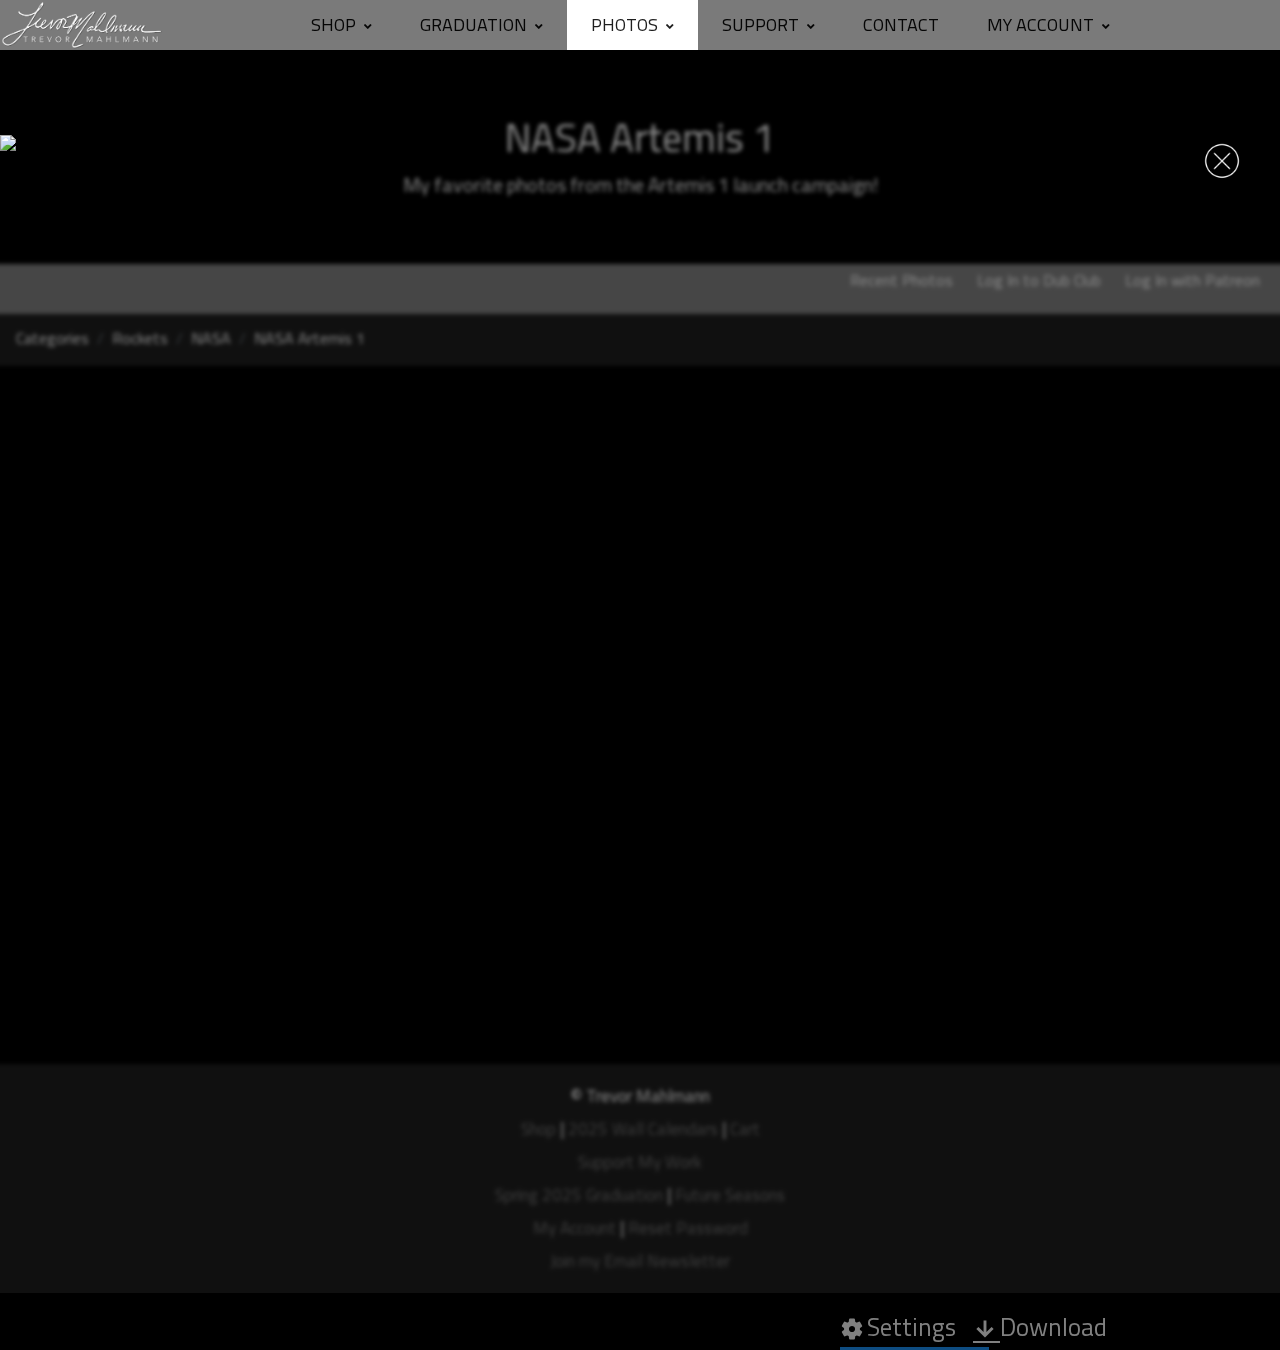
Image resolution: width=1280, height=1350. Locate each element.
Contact (901, 24)
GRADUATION (473, 24)
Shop (333, 24)
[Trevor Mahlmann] (82, 25)
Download (1040, 1327)
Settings (898, 1327)
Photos (624, 24)
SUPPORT (760, 24)
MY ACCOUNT (1040, 24)
